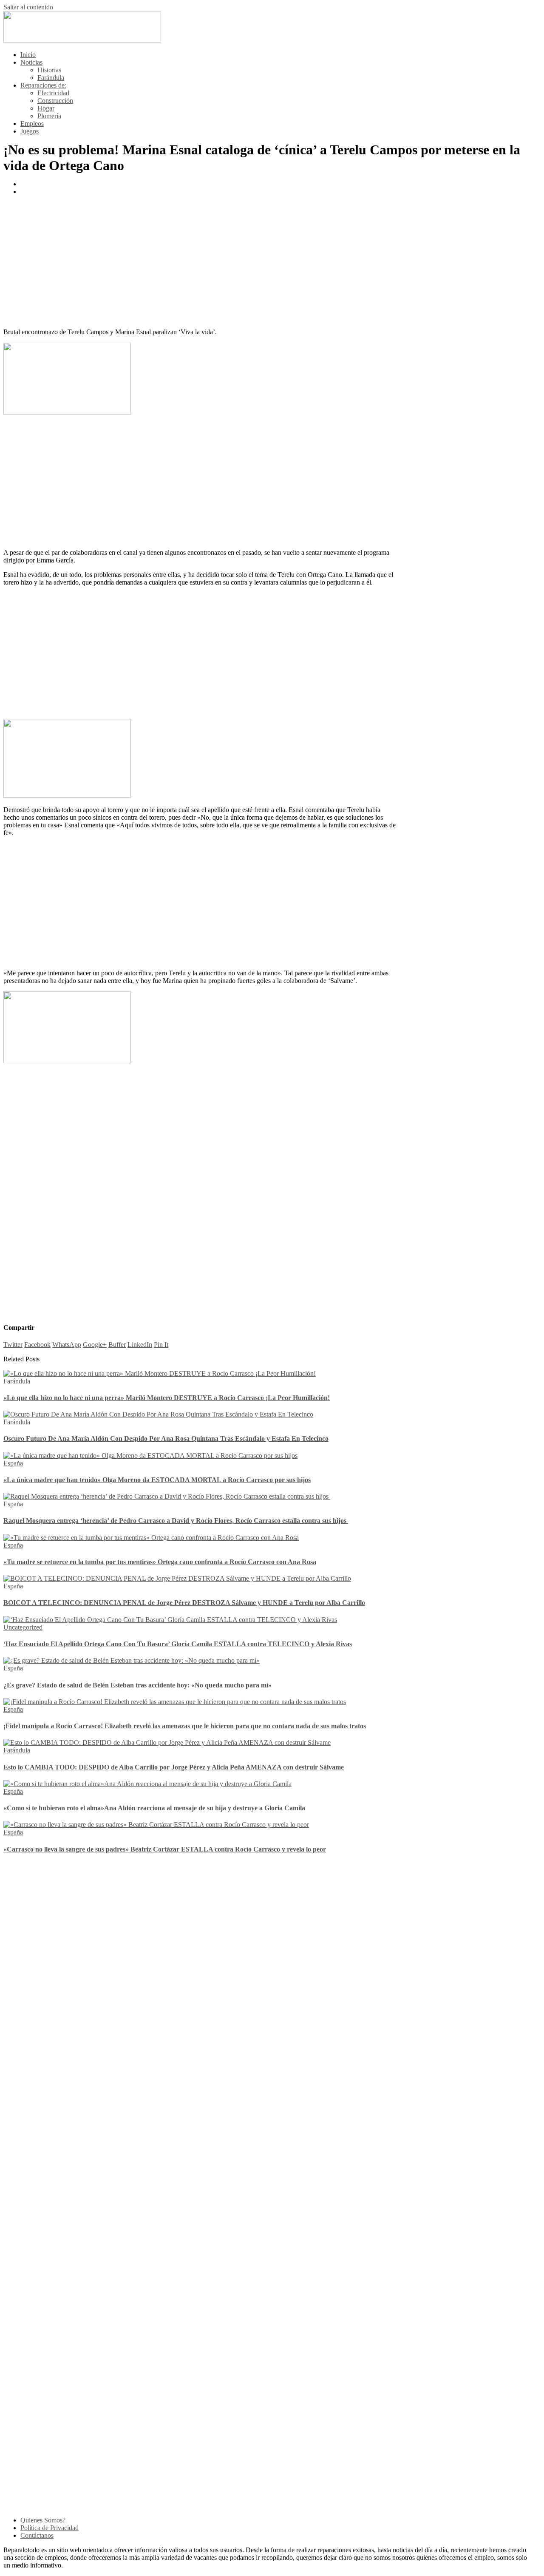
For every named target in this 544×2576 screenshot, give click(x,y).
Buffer (117, 1345)
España (13, 1463)
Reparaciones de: (43, 85)
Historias (49, 70)
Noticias (31, 62)
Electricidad (53, 93)
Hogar (46, 108)
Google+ (95, 1345)
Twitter (13, 1345)
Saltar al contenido (28, 7)
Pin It (161, 1345)
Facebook (37, 1345)
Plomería (49, 116)
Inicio (28, 55)
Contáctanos (37, 2535)
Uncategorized (23, 1627)
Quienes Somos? (43, 2520)
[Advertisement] (200, 262)
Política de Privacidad (50, 2528)
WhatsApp (67, 1345)
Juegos (30, 131)
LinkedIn (140, 1345)
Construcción (55, 101)
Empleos (32, 124)
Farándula (51, 78)
